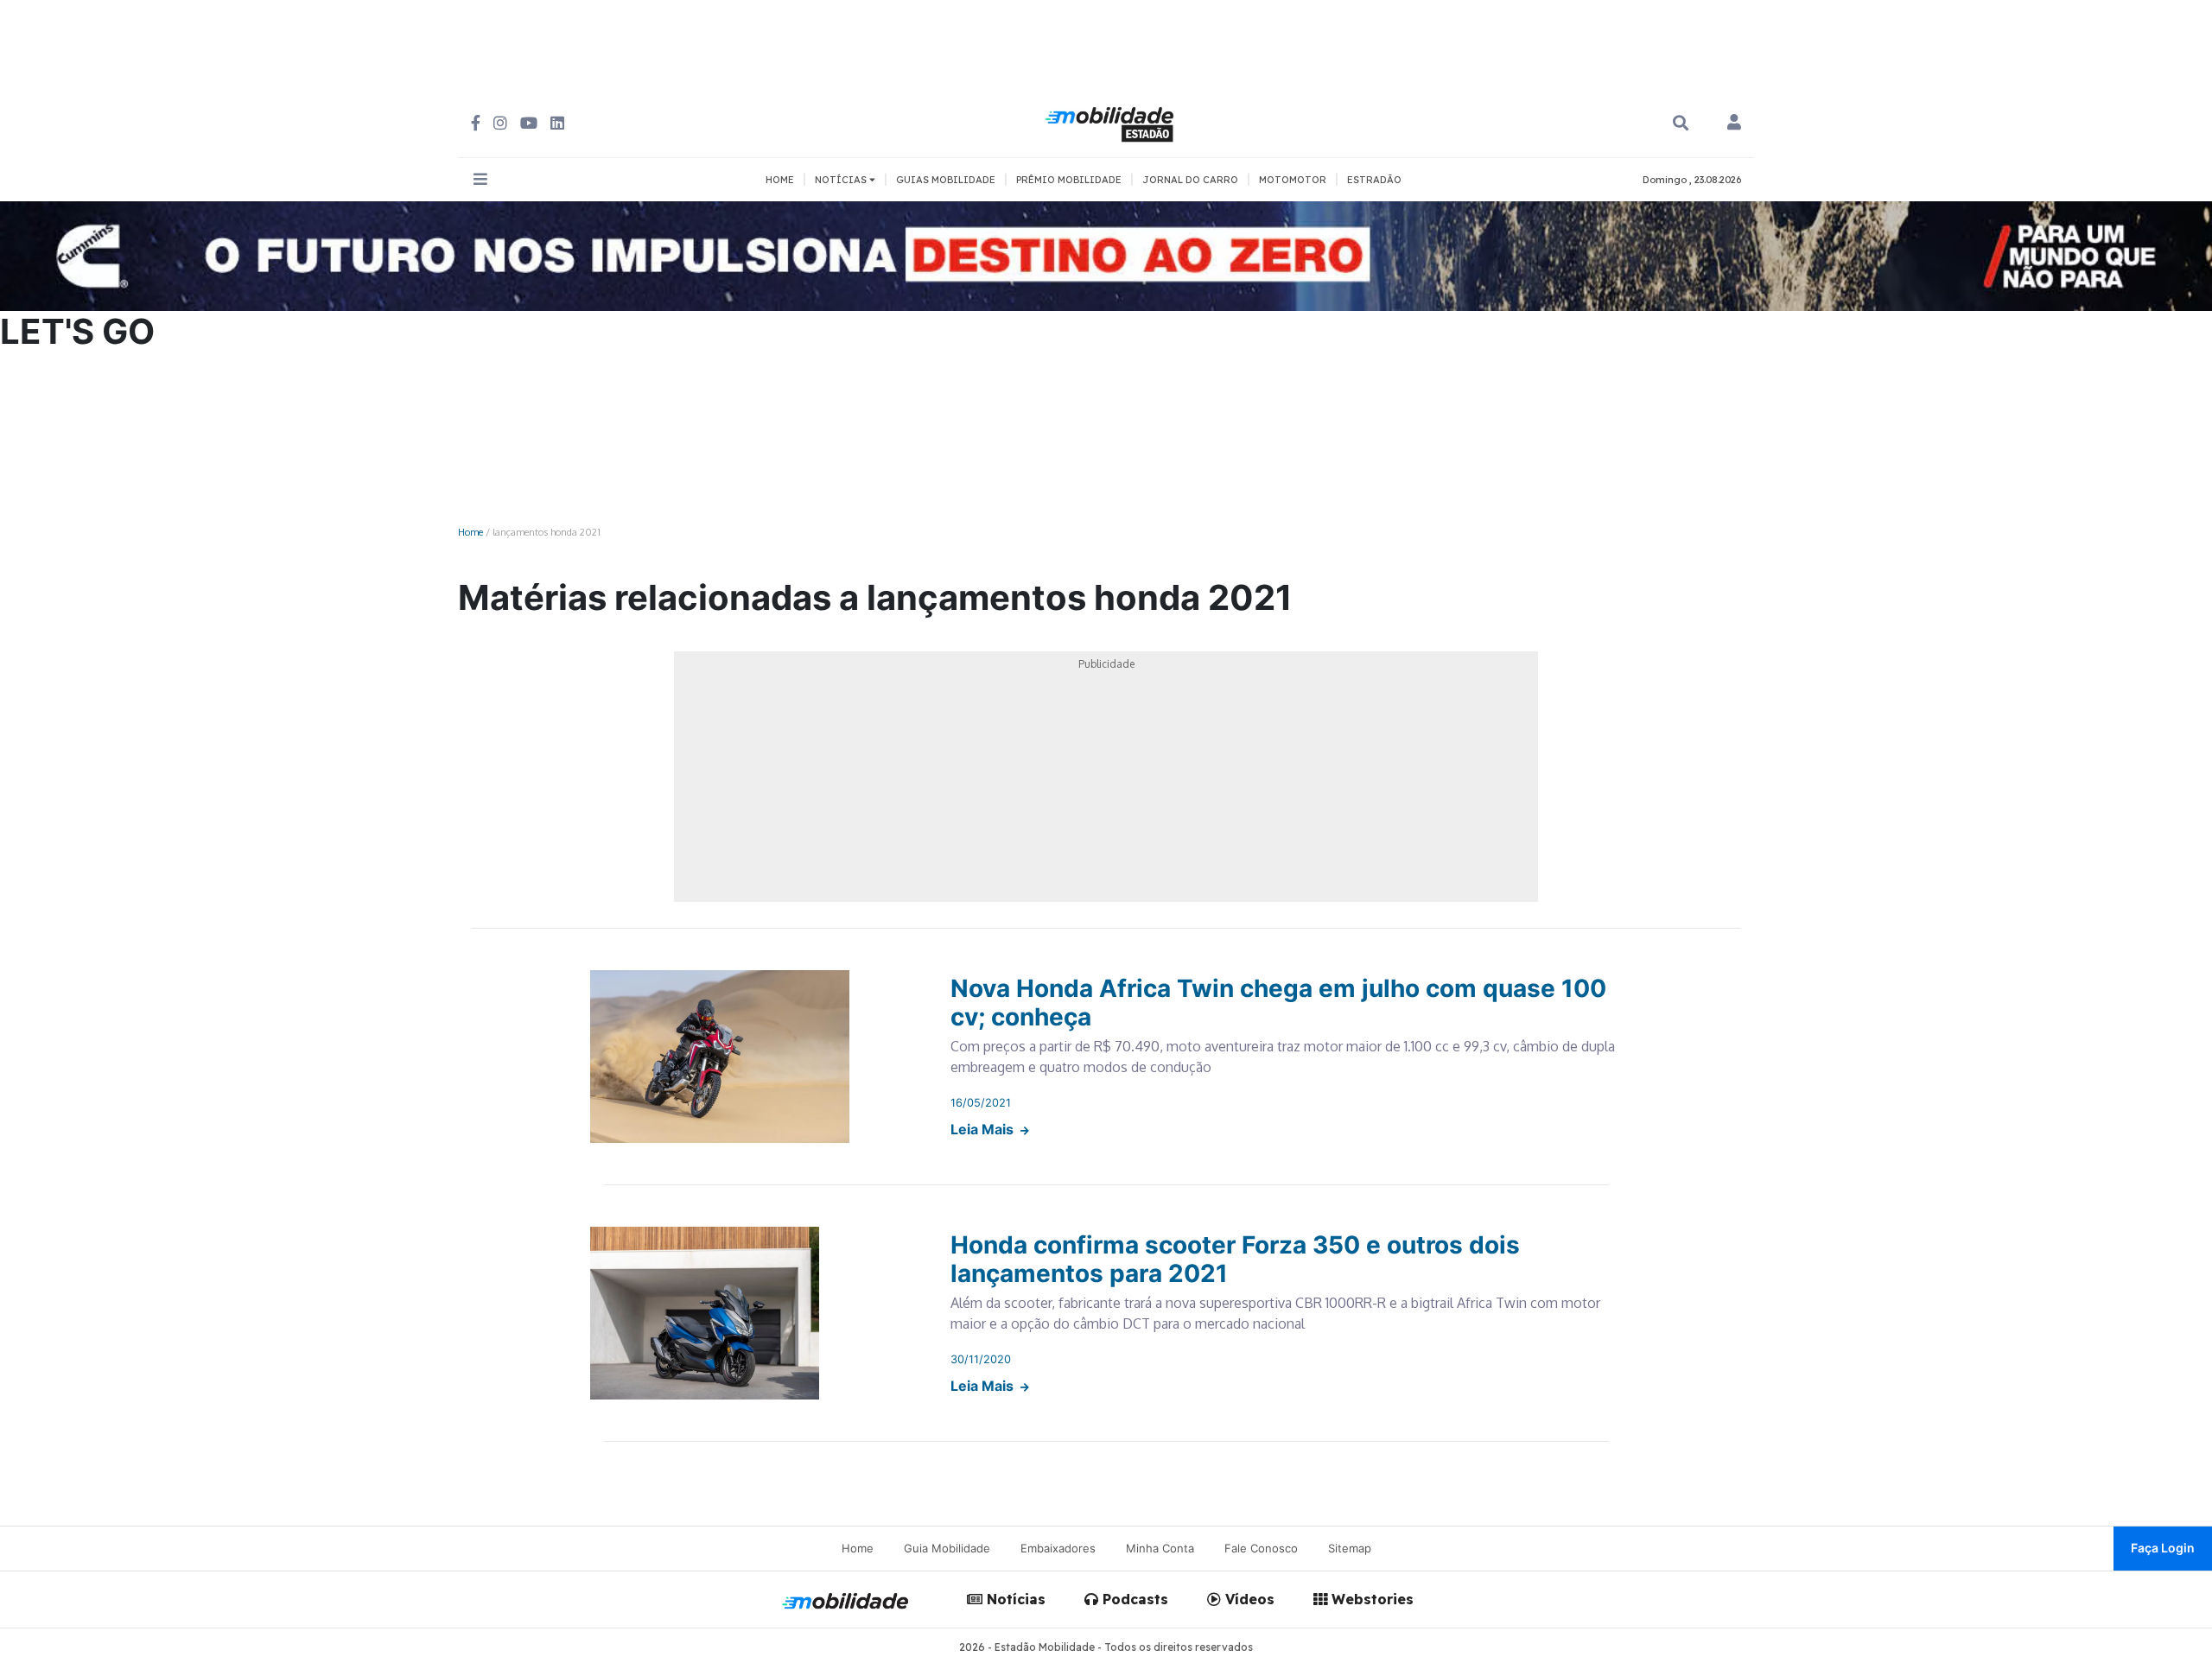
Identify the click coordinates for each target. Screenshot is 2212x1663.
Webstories (1370, 1599)
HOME (780, 180)
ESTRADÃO (1374, 180)
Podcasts (1133, 1599)
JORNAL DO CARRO (1190, 180)
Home (470, 532)
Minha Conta (1160, 1548)
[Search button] (1681, 123)
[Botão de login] (1734, 124)
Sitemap (1350, 1548)
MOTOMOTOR (1293, 180)
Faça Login (2163, 1548)
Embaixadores (1058, 1548)
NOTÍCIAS (842, 180)
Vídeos (1248, 1599)
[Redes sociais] (476, 123)
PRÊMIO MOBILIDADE (1069, 180)
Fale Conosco (1261, 1548)
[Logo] (1112, 122)
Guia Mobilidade (947, 1548)
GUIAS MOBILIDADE (946, 180)
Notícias (1014, 1599)
